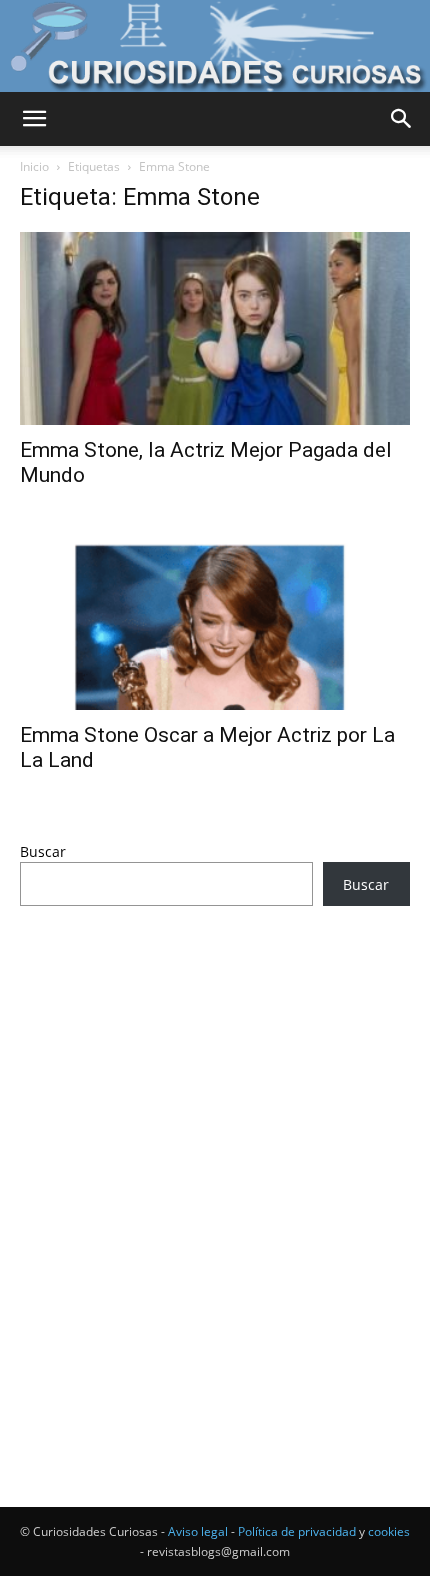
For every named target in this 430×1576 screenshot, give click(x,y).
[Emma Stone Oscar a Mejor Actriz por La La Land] (215, 614)
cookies (389, 1531)
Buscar (43, 851)
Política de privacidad (297, 1531)
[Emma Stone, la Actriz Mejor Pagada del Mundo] (215, 328)
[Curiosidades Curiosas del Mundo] (215, 46)
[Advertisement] (215, 1169)
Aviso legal (198, 1531)
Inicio (34, 166)
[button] (34, 119)
